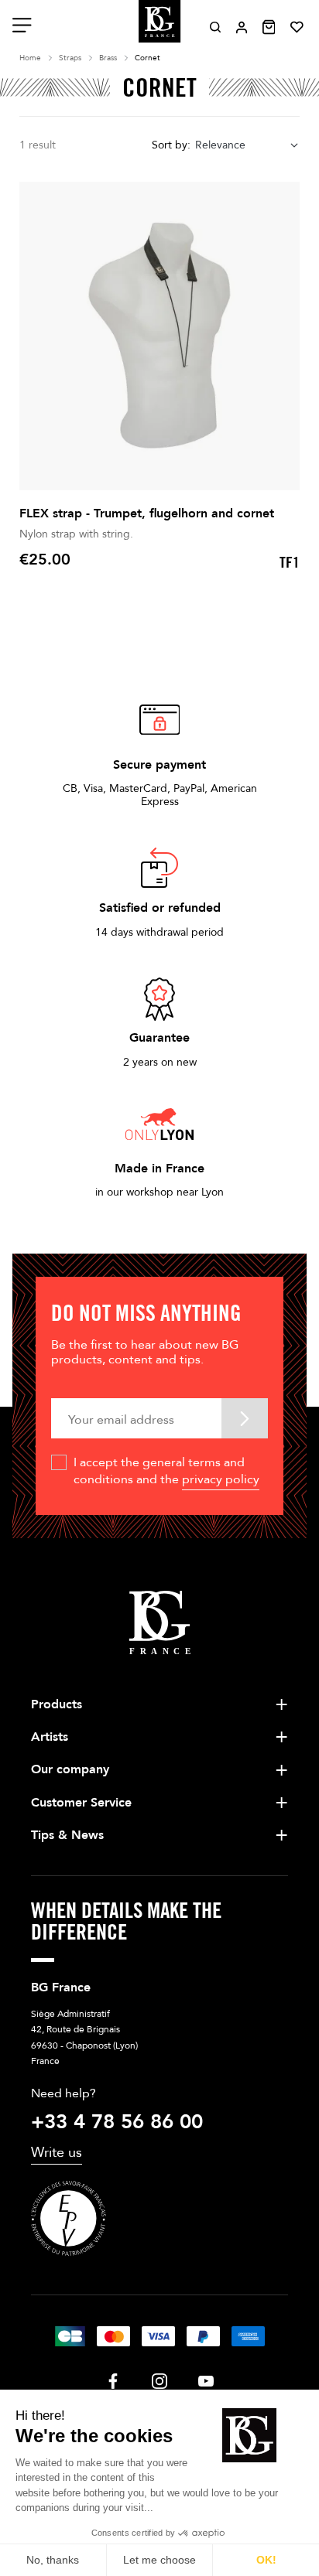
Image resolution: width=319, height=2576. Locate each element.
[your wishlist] (297, 27)
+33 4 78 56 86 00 (117, 2122)
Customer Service (81, 1803)
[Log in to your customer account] (242, 27)
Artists (50, 1737)
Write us (57, 2153)
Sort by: (171, 145)
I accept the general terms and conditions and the (166, 1471)
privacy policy (221, 1479)
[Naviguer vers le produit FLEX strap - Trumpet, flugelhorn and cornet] (159, 336)
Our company (70, 1769)
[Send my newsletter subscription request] (245, 1418)
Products (57, 1704)
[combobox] (247, 146)
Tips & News (67, 1835)
